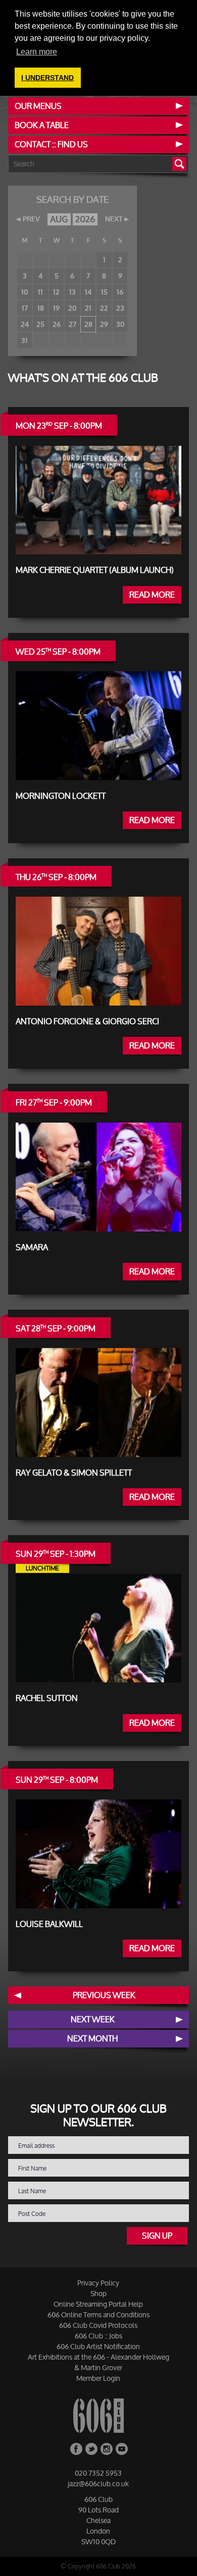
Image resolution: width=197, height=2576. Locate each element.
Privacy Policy (98, 2283)
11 (40, 292)
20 (72, 308)
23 (120, 308)
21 (88, 308)
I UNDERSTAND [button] (47, 78)
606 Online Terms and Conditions (98, 2315)
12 (56, 292)
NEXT (114, 219)
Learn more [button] (37, 52)
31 (24, 340)
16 (120, 292)
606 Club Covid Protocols (98, 2325)
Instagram (107, 2449)
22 (104, 308)
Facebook (76, 2449)
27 (72, 324)
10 (24, 292)
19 (56, 308)
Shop (98, 2293)
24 (25, 324)
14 (88, 292)
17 (25, 308)
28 (88, 324)
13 (72, 292)
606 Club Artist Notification (98, 2346)
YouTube (122, 2449)
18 (41, 308)
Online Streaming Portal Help (98, 2304)
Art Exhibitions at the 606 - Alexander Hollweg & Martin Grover (98, 2362)
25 (40, 324)
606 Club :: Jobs (98, 2336)
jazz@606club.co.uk (98, 2483)
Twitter (91, 2449)
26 (57, 324)
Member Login (98, 2378)
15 (104, 292)
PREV (31, 219)
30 (120, 324)
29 (104, 324)
